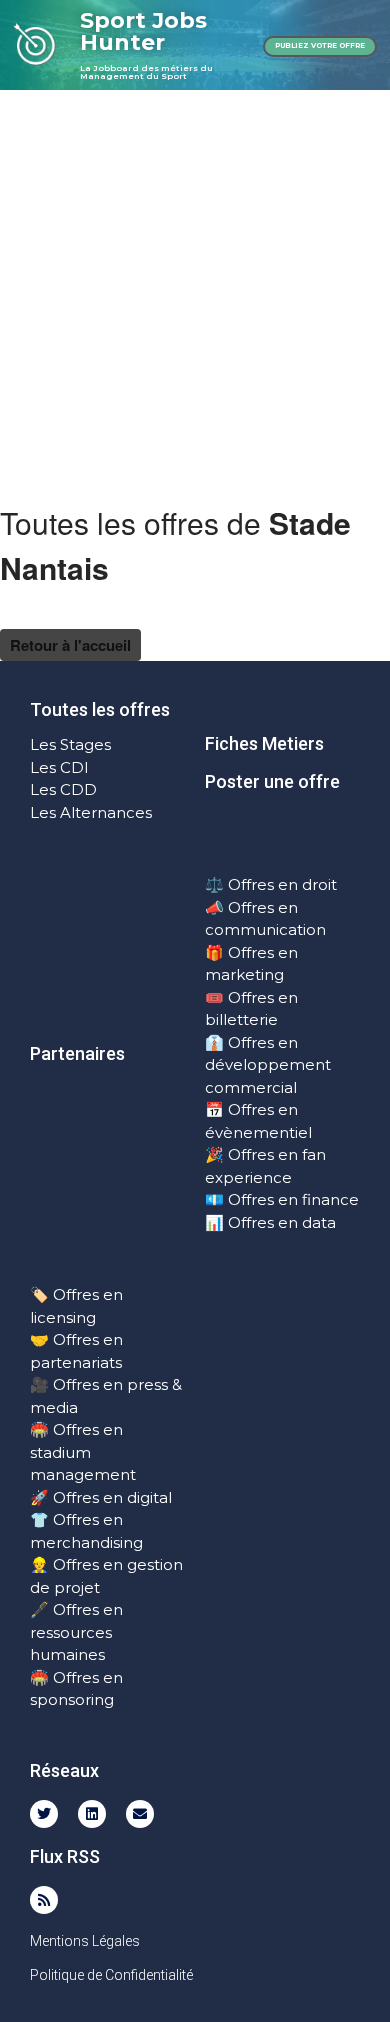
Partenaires (77, 1053)
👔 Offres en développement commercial (268, 1065)
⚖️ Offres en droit (271, 884)
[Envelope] (140, 1814)
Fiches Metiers (264, 743)
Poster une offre (272, 781)
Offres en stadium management (83, 1452)
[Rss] (44, 1900)
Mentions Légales (85, 1941)
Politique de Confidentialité (111, 1975)
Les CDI (59, 767)
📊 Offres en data (270, 1222)
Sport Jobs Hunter (143, 31)
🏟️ (39, 1429)
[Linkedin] (92, 1814)
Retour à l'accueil (70, 645)
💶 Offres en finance (282, 1199)
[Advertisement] (195, 295)
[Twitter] (44, 1814)
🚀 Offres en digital (101, 1497)
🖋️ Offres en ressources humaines (76, 1632)
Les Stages (70, 744)
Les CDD (63, 789)
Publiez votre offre (320, 45)
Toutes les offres (100, 709)
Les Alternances (91, 812)
